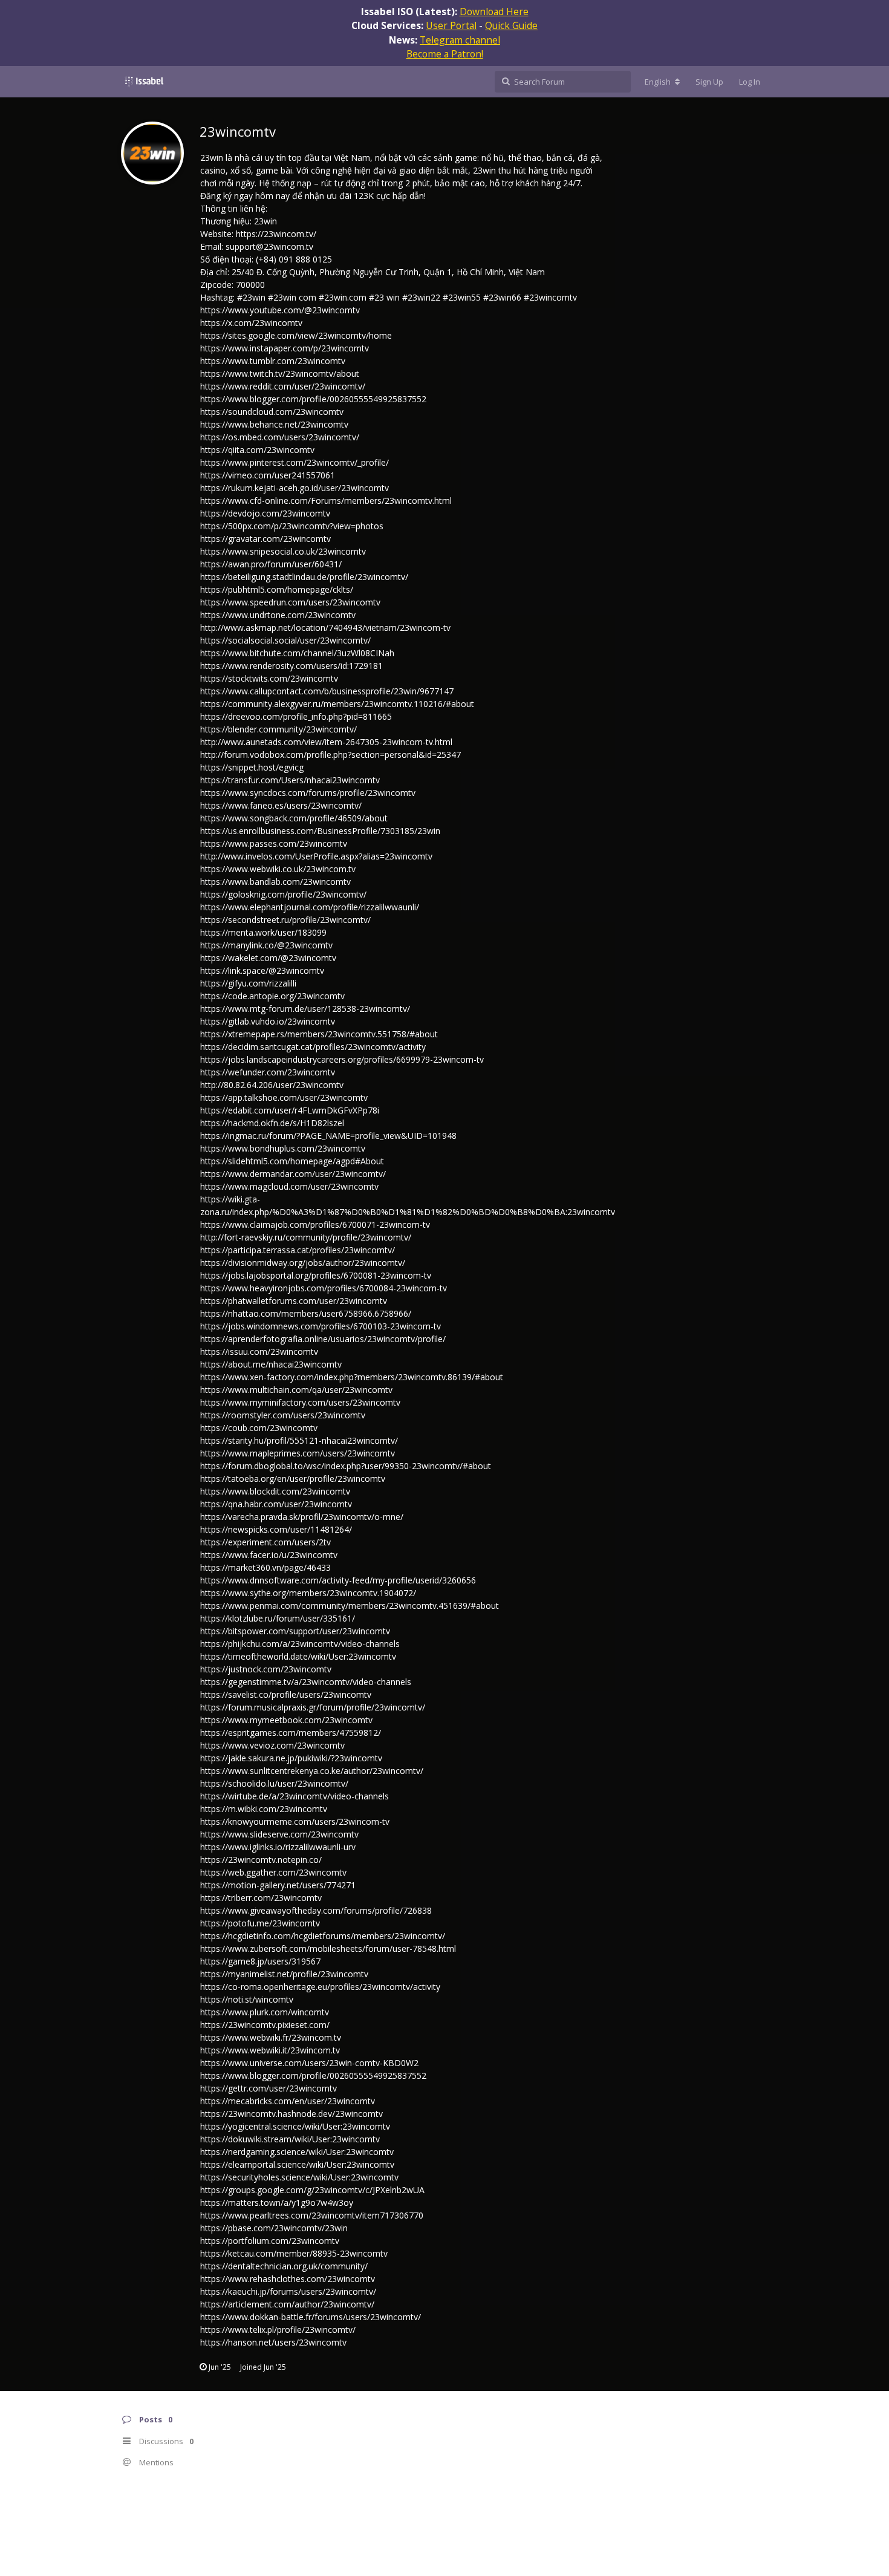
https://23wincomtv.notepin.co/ (261, 1860)
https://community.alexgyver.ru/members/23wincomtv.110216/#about (337, 704)
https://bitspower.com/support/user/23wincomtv (295, 1631)
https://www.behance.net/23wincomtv (274, 424)
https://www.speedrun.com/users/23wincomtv (290, 602)
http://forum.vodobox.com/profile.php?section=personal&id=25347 (331, 755)
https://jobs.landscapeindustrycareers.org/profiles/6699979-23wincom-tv (342, 1059)
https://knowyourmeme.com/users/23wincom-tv (295, 1821)
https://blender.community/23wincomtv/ (278, 729)
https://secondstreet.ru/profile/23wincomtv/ (285, 920)
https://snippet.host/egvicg (252, 767)
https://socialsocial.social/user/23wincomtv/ (285, 640)
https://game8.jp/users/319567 (260, 1961)
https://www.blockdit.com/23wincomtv (275, 1491)
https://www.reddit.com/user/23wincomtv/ (283, 386)
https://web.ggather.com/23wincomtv (273, 1872)
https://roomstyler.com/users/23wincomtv (283, 1415)
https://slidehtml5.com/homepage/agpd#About (292, 1161)
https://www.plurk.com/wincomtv (265, 2012)
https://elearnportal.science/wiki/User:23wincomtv (297, 2164)
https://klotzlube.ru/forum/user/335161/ (278, 1618)
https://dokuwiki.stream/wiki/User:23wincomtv (290, 2139)
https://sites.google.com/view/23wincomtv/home (296, 335)
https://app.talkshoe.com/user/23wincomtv (284, 1097)
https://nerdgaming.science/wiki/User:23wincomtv (297, 2152)
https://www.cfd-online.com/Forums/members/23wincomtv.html (326, 501)
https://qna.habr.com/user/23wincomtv (276, 1504)
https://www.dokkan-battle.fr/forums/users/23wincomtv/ (311, 2317)
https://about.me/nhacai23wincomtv (271, 1364)
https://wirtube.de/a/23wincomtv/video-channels (295, 1796)
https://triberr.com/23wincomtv (261, 1898)
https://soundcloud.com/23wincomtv (272, 412)
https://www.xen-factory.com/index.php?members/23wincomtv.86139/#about (352, 1377)
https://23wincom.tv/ (276, 234)
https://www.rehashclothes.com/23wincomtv (288, 2279)
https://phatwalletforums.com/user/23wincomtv (294, 1301)
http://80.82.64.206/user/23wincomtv (272, 1085)
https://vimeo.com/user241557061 (268, 475)
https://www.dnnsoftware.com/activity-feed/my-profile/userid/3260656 (338, 1580)
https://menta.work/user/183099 (263, 932)
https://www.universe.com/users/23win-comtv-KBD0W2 (309, 2063)
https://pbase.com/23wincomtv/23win (274, 2228)
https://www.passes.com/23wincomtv (274, 843)
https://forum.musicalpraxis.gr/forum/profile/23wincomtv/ (313, 1707)
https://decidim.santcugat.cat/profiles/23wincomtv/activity (313, 1047)
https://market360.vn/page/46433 (265, 1567)
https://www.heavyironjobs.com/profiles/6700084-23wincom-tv (324, 1288)
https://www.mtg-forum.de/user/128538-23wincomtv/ (305, 1009)
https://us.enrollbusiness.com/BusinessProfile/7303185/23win (320, 831)
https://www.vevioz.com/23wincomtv (272, 1745)
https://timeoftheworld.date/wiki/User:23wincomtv (298, 1656)
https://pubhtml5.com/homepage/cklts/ (277, 589)
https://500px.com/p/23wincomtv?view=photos (292, 526)
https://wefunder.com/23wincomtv (268, 1072)
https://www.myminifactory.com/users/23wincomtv (300, 1402)
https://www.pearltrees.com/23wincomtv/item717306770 (312, 2215)
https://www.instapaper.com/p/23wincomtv (285, 348)
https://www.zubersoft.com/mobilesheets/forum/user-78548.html (328, 1948)
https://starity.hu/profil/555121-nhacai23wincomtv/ (299, 1440)
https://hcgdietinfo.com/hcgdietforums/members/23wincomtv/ (323, 1936)
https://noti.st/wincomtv (247, 1999)
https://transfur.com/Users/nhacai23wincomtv (290, 780)
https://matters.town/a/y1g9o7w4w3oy (277, 2203)
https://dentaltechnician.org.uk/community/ (284, 2266)
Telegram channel (460, 40)
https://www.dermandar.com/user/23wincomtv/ (293, 1174)
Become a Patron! (445, 54)
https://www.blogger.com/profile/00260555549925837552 (313, 399)
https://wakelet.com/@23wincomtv (268, 958)
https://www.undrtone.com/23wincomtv (278, 615)
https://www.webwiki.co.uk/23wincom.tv (278, 869)
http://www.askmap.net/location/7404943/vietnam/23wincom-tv (325, 628)
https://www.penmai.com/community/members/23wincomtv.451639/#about (350, 1606)
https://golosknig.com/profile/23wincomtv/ (283, 894)
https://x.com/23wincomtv (251, 323)
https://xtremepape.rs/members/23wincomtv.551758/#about (319, 1034)
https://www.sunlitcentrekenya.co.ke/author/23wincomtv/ (312, 1771)
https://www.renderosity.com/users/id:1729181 (291, 666)
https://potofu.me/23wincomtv (260, 1923)
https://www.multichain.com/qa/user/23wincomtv (296, 1390)
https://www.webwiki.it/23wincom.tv (270, 2050)
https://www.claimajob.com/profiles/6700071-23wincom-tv (315, 1224)
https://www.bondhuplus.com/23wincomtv (283, 1148)
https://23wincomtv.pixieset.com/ (265, 2025)
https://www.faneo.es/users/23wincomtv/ (281, 805)
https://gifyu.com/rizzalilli (248, 983)
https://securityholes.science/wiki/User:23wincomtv (299, 2177)
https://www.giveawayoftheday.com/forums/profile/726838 (316, 1910)
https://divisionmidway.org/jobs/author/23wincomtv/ (303, 1263)
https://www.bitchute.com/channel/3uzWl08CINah (297, 653)
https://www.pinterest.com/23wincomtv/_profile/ (295, 462)
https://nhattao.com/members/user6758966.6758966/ (306, 1313)
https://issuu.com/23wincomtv (259, 1352)
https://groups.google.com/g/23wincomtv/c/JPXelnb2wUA (312, 2190)
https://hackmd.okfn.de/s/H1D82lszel (272, 1123)
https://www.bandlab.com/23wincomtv (275, 882)
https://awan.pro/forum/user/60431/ (271, 564)
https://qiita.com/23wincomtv (257, 450)
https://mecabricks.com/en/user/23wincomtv (288, 2101)
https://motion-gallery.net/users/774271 (278, 1885)
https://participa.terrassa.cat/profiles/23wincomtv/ (298, 1250)
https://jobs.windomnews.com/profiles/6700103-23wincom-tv (321, 1326)
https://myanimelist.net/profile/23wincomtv (284, 1974)
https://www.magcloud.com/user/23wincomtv (289, 1186)
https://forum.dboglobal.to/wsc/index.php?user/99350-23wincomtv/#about (346, 1466)
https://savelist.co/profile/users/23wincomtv (286, 1694)
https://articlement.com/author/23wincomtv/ (287, 2304)
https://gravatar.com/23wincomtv (265, 539)
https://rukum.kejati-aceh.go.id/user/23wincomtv (295, 488)
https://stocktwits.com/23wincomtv (269, 678)
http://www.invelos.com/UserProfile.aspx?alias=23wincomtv (316, 856)
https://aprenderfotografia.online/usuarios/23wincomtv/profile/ (323, 1339)
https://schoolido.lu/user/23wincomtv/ (274, 1783)
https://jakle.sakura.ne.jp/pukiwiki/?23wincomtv (291, 1758)
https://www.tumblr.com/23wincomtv (273, 361)
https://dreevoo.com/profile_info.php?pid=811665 (296, 716)
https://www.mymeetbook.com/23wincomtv (286, 1720)
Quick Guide (511, 25)
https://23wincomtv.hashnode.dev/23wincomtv (291, 2114)
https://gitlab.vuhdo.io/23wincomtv (268, 1021)
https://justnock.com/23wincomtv (266, 1669)
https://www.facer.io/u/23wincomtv (269, 1555)
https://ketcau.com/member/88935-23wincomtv (294, 2253)
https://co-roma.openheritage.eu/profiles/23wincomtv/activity (320, 1987)
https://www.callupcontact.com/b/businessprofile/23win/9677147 (327, 691)
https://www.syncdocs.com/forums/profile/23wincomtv (308, 793)
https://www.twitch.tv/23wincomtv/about (280, 373)
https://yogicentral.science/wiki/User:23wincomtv (295, 2126)
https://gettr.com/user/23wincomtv (269, 2088)
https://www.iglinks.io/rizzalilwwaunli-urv (278, 1847)
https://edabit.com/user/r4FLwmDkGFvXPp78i (290, 1110)
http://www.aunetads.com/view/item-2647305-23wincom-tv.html (326, 742)
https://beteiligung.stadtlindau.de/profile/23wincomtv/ (304, 577)
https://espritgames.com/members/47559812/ (291, 1733)
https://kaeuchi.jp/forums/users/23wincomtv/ (288, 2291)
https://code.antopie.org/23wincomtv (272, 996)
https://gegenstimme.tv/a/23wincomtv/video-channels (306, 1682)
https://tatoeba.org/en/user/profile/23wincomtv (293, 1479)
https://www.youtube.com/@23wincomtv (280, 310)
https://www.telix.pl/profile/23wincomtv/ (278, 2330)
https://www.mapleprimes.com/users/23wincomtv (298, 1453)
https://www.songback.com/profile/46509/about (294, 818)
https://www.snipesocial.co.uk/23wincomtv (283, 551)
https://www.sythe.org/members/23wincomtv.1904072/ (308, 1593)
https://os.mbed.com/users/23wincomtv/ (280, 437)
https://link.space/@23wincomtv (262, 970)
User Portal (451, 25)
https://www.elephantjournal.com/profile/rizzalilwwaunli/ (310, 907)
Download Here (494, 11)
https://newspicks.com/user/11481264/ (276, 1529)
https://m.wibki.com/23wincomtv (264, 1809)
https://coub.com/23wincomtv (259, 1428)
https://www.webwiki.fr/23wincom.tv (271, 2037)
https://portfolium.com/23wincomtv (270, 2241)
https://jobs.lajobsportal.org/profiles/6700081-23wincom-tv (316, 1275)
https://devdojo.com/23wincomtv (265, 513)
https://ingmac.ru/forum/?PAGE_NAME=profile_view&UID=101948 (328, 1136)
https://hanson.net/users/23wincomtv (273, 2342)
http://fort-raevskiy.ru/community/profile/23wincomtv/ (306, 1237)
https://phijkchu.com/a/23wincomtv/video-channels (300, 1644)
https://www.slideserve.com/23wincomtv (279, 1834)
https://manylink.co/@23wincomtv (266, 945)
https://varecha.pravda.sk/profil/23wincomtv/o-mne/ (302, 1517)
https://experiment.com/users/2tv (265, 1542)
